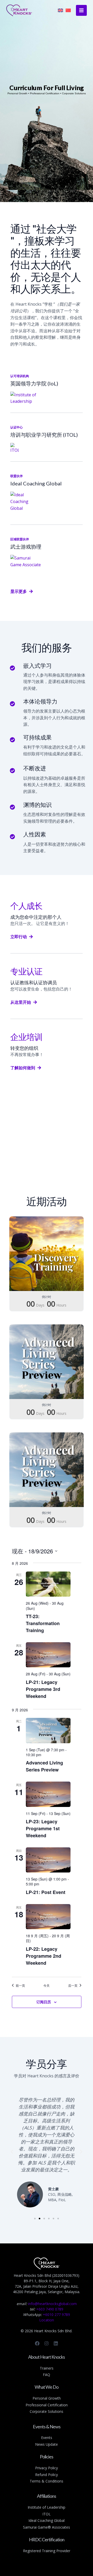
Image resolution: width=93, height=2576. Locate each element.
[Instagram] (47, 2343)
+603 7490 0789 (50, 2309)
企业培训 (26, 1037)
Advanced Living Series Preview (44, 1766)
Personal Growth (47, 2398)
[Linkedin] (56, 2343)
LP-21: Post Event (46, 1892)
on (65, 2405)
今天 (47, 1985)
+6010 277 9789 (56, 2315)
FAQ (47, 2375)
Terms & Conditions (47, 2481)
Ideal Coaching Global (47, 2520)
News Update (47, 2444)
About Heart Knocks (47, 2357)
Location (47, 2320)
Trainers (47, 2368)
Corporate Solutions (47, 2411)
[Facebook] (37, 2343)
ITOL (47, 2514)
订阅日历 (44, 2002)
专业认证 (26, 971)
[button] (12, 2152)
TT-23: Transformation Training (43, 1623)
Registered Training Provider (47, 2551)
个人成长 (26, 906)
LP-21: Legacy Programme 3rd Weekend (43, 1689)
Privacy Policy (47, 2468)
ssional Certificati (49, 2405)
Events (47, 2438)
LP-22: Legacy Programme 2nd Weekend (44, 1956)
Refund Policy (47, 2475)
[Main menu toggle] (81, 10)
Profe (30, 2405)
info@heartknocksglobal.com (52, 2304)
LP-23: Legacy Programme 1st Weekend (43, 1828)
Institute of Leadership (47, 2507)
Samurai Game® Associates (47, 2527)
